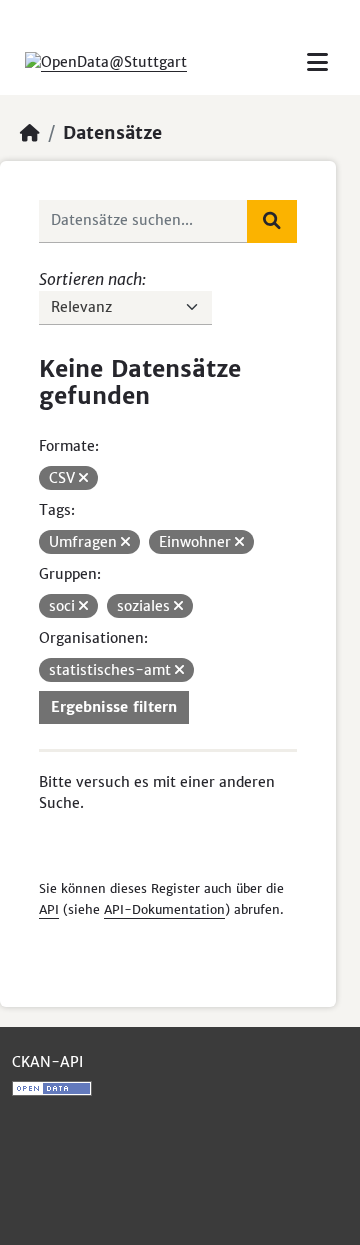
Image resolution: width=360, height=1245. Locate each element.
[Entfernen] (83, 478)
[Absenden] (272, 221)
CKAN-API (47, 1062)
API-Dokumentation (164, 909)
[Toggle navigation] (317, 62)
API (49, 909)
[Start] (30, 133)
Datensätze (112, 133)
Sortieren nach (90, 279)
